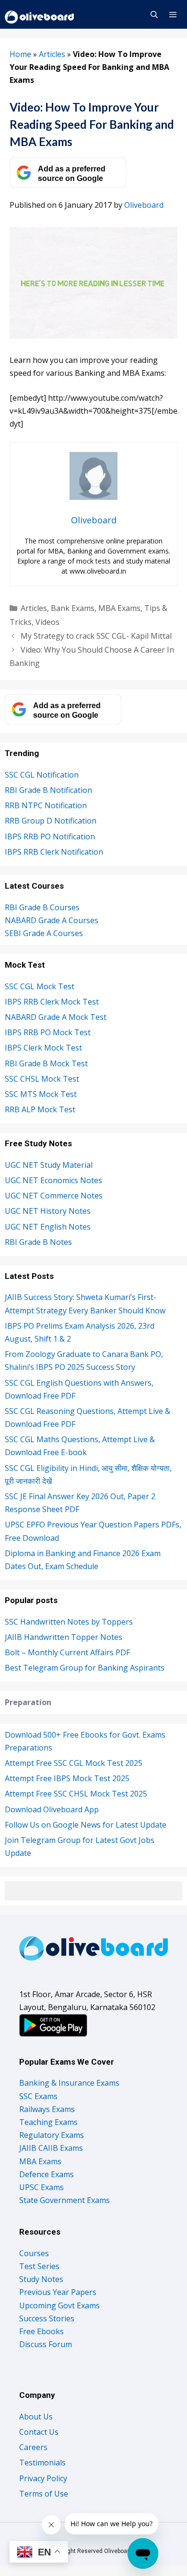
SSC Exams (38, 2096)
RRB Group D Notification (51, 821)
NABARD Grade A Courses (52, 920)
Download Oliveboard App (52, 1809)
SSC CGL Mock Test (40, 986)
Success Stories (47, 2318)
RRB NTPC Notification (46, 805)
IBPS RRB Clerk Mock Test (52, 1002)
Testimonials (42, 2463)
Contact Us (39, 2432)
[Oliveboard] (40, 14)
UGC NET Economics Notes (53, 1180)
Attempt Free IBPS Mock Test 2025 (67, 1778)
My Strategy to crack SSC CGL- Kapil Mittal (96, 636)
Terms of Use (44, 2494)
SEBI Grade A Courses (44, 933)
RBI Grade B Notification (48, 790)
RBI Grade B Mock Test (46, 1063)
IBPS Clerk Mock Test (43, 1048)
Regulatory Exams (52, 2135)
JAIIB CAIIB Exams (51, 2148)
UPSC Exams (41, 2187)
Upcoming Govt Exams (59, 2305)
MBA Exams (119, 608)
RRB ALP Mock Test (40, 1109)
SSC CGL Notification (42, 775)
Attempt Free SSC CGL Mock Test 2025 (74, 1763)
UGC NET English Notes (48, 1227)
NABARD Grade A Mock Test (56, 1017)
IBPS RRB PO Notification (50, 836)
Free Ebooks (41, 2331)
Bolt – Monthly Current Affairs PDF (67, 1652)
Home (20, 54)
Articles (52, 54)
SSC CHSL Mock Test (42, 1079)
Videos (47, 622)
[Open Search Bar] (154, 14)
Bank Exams (73, 608)
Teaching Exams (48, 2122)
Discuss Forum (46, 2344)
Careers (33, 2447)
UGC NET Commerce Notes (54, 1196)
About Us (36, 2417)
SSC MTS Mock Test (41, 1094)
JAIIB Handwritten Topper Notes (64, 1637)
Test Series (39, 2266)
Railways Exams (47, 2109)
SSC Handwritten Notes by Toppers (69, 1622)
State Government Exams (64, 2200)
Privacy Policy (43, 2478)
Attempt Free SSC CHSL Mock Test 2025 (76, 1794)
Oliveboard (144, 205)
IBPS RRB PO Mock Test (48, 1032)
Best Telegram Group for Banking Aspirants (85, 1668)
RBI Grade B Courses (42, 907)
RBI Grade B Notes (38, 1242)
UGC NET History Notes (48, 1211)
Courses (34, 2253)
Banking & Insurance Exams (69, 2083)
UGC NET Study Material (49, 1165)
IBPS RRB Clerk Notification (54, 852)
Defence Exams (47, 2174)
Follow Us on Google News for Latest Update (86, 1825)
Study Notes (41, 2279)
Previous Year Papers (58, 2292)
